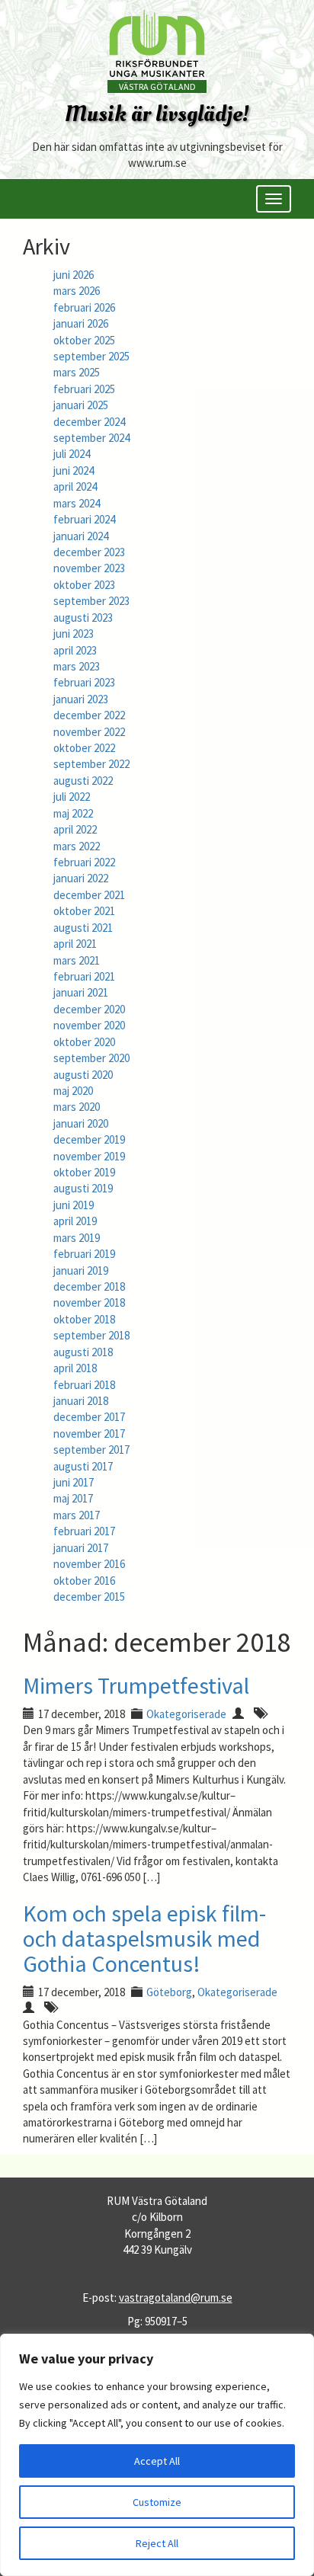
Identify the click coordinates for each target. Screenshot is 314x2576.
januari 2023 (81, 699)
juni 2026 (74, 275)
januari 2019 (81, 1270)
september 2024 (91, 438)
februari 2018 (84, 1385)
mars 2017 (77, 1515)
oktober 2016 (84, 1581)
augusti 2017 (83, 1466)
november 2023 (89, 568)
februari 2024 (84, 519)
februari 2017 (84, 1531)
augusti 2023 (83, 618)
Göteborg (169, 1992)
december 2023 (89, 552)
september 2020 (91, 1058)
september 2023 (91, 601)
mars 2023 (77, 666)
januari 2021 (81, 992)
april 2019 (75, 1221)
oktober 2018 (84, 1319)
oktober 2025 (84, 340)
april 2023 (75, 650)
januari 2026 (81, 323)
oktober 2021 (84, 911)
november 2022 (89, 732)
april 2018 (75, 1368)
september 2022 (91, 764)
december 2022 (89, 715)
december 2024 (89, 422)
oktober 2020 (84, 1042)
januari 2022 (81, 878)
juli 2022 (72, 797)
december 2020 (89, 1009)
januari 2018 (81, 1401)
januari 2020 (81, 1123)
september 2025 (91, 356)
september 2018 (91, 1335)
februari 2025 (84, 389)
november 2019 (89, 1156)
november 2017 (89, 1434)
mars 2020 (77, 1107)
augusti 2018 (83, 1352)
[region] (157, 2455)
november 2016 (89, 1564)
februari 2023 (84, 682)
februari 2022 (84, 862)
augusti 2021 (83, 928)
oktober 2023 (84, 585)
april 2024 (75, 486)
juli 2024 (72, 454)
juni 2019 (74, 1205)
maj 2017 (73, 1498)
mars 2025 (77, 372)
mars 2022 (77, 846)
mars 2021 (77, 960)
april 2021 (75, 944)
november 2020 (89, 1025)
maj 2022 (73, 813)
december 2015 (89, 1597)
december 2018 (89, 1286)
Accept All (157, 2461)
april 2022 (75, 829)
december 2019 (89, 1139)
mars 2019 (77, 1238)
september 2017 (91, 1450)
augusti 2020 (83, 1075)
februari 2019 (84, 1254)
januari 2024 (81, 536)
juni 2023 (74, 634)
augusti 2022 (83, 781)
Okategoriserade (186, 1714)
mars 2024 (77, 503)
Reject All (157, 2543)
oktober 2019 (84, 1172)
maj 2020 (73, 1091)
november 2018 (89, 1302)
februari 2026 (84, 307)
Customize (157, 2502)
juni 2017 (74, 1482)
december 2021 (89, 895)
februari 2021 (84, 976)
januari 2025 (81, 405)
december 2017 (89, 1417)
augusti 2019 (83, 1188)
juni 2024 (74, 470)
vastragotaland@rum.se (176, 2298)
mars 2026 (77, 291)
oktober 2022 (84, 748)
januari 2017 (81, 1548)
